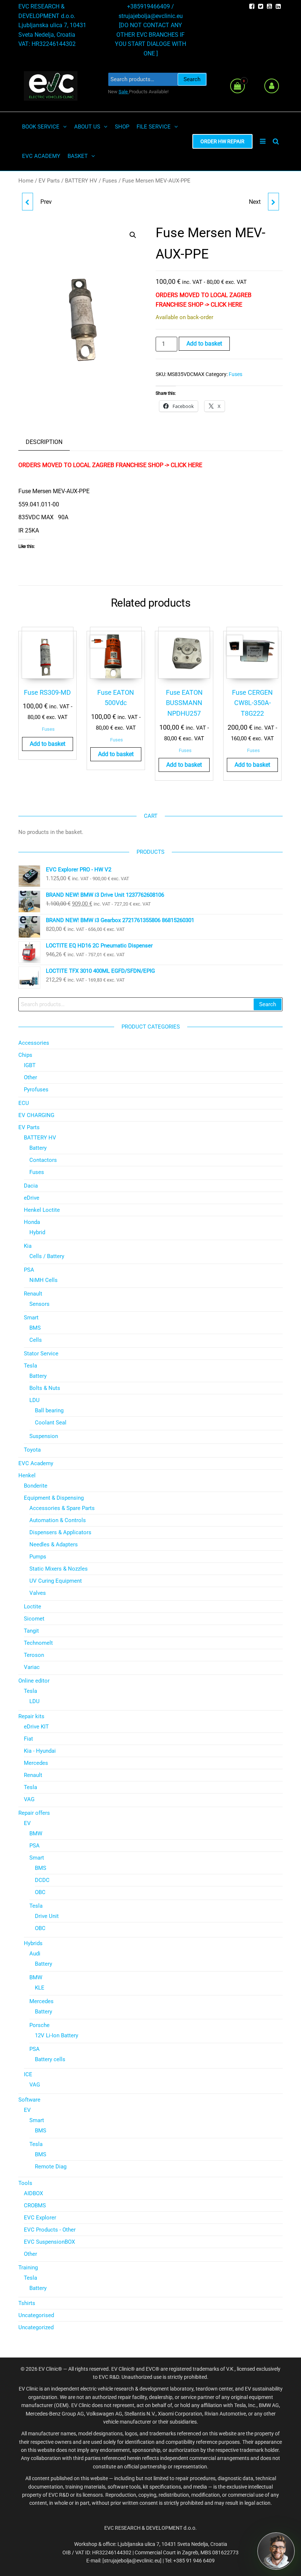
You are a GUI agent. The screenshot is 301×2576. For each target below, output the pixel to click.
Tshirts (27, 2303)
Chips (25, 1055)
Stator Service (41, 1354)
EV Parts (49, 181)
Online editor (34, 1681)
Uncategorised (36, 2315)
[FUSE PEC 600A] (273, 202)
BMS (35, 1328)
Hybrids (33, 1943)
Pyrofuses (36, 1090)
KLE (40, 1988)
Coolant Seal (51, 1423)
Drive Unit (47, 1916)
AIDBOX (33, 2193)
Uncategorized (36, 2327)
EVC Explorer (40, 2218)
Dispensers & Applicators (60, 1532)
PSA (29, 1270)
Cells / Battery (47, 1256)
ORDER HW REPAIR (222, 141)
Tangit (31, 1631)
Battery (38, 1148)
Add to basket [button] (48, 744)
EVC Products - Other (50, 2230)
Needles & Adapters (54, 1544)
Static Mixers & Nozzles (59, 1569)
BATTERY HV (81, 181)
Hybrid (37, 1232)
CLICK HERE (226, 305)
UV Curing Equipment (56, 1581)
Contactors (43, 1160)
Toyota (32, 1450)
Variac (32, 1667)
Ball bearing (49, 1410)
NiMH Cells (43, 1280)
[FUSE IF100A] (28, 202)
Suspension (44, 1436)
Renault (33, 1294)
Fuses (110, 181)
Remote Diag (51, 2167)
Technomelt (38, 1643)
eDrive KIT (36, 1727)
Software (29, 2100)
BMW (36, 1833)
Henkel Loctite (42, 1210)
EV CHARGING (36, 1115)
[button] (133, 235)
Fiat (28, 1739)
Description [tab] (44, 442)
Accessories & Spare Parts (62, 1508)
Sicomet (34, 1619)
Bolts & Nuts (45, 1388)
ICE (28, 2074)
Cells (36, 1340)
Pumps (38, 1557)
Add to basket (204, 344)
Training (28, 2268)
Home (26, 181)
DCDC (42, 1880)
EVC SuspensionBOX (49, 2242)
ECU (24, 1103)
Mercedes (36, 1763)
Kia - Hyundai (40, 1751)
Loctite (32, 1607)
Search (192, 79)
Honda (32, 1222)
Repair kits (31, 1716)
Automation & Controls (58, 1520)
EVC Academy (36, 1463)
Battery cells (50, 2059)
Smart (31, 1318)
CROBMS (35, 2205)
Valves (38, 1593)
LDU (35, 1400)
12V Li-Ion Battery (57, 2035)
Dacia (31, 1186)
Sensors (39, 1304)
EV (27, 1823)
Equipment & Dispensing (54, 1498)
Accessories (34, 1043)
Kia (28, 1246)
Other (30, 1077)
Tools (25, 2183)
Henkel (27, 1475)
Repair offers (34, 1813)
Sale (124, 92)
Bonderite (36, 1486)
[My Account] (272, 86)
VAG (29, 1799)
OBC (40, 1892)
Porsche (39, 2025)
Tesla (30, 1366)
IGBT (30, 1065)
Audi (35, 1954)
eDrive (32, 1198)
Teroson (34, 1655)
